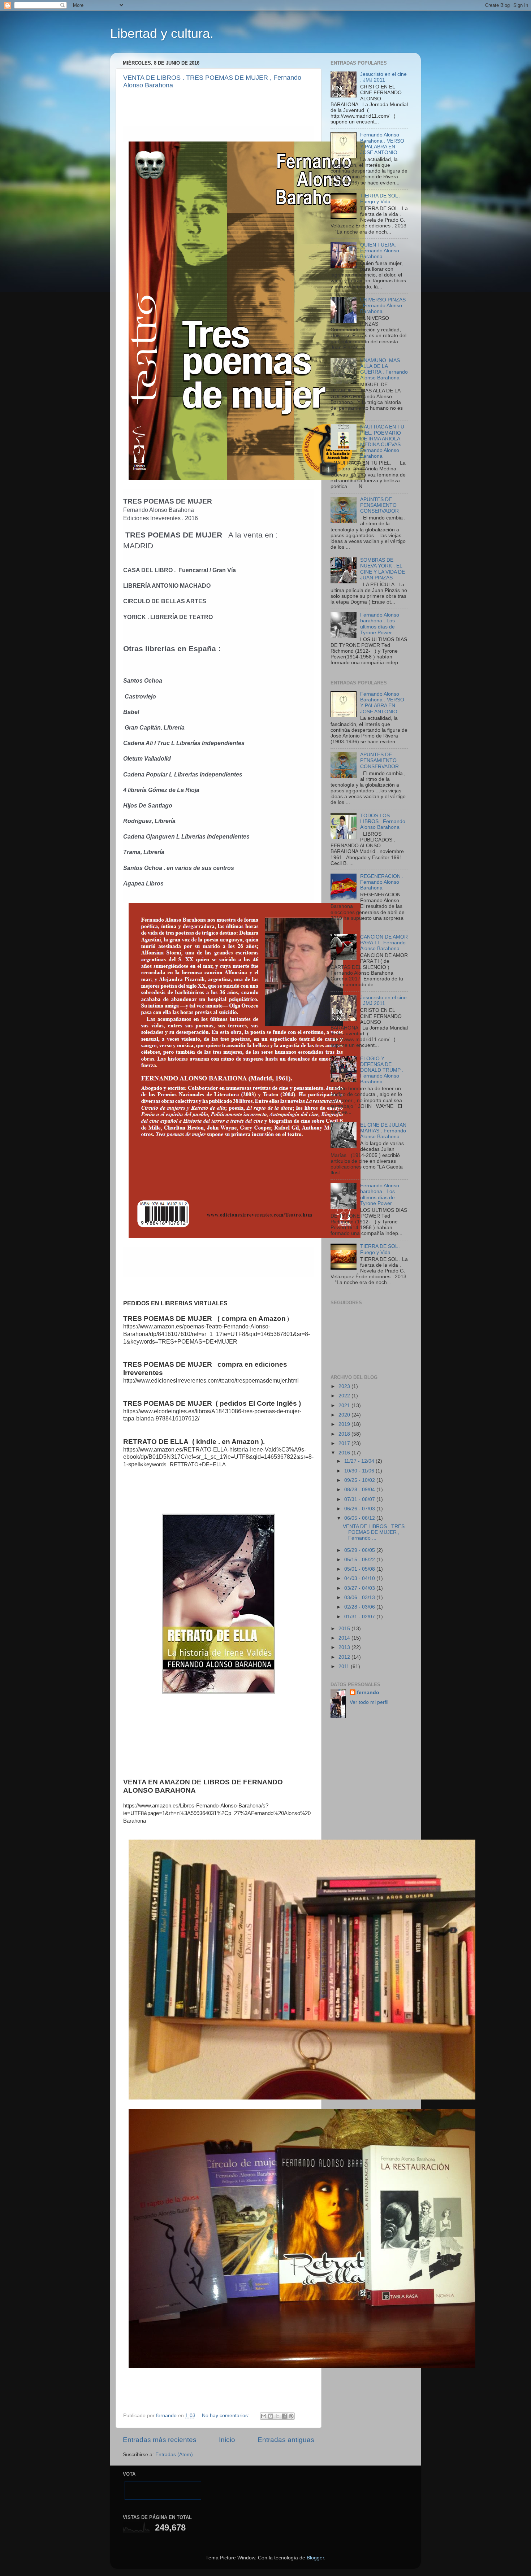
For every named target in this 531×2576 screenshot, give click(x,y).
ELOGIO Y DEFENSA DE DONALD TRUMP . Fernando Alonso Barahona (382, 1070)
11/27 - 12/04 (360, 1461)
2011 (345, 1666)
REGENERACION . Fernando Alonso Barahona (382, 882)
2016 (345, 1453)
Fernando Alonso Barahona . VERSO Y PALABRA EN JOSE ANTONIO (382, 144)
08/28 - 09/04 (360, 1490)
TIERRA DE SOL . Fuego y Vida (380, 199)
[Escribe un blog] (271, 2416)
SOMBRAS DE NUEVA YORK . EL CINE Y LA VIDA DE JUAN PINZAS (383, 569)
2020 (345, 1415)
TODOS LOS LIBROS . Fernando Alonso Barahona (383, 821)
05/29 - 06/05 (360, 1550)
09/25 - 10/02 (360, 1480)
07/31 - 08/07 (360, 1499)
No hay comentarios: (226, 2416)
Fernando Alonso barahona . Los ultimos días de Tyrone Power (380, 624)
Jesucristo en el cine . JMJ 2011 (383, 77)
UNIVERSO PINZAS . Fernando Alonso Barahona (383, 306)
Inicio (227, 2440)
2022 (345, 1396)
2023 (345, 1386)
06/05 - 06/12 (360, 1518)
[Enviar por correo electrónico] (264, 2416)
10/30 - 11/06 (360, 1471)
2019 (345, 1424)
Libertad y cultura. (162, 33)
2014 (345, 1638)
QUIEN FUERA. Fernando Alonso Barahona (380, 251)
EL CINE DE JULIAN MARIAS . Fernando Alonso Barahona (383, 1131)
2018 (345, 1434)
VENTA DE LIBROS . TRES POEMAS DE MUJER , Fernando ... (374, 1532)
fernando (368, 1692)
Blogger (315, 2558)
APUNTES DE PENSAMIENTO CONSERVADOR (379, 505)
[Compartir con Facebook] (284, 2416)
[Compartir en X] (277, 2416)
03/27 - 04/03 (360, 1588)
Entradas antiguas (286, 2440)
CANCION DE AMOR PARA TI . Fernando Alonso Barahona (384, 943)
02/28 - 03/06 (360, 1607)
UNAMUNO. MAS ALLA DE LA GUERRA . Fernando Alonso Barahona (384, 369)
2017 (345, 1443)
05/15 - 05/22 (360, 1560)
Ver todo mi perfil (369, 1702)
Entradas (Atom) (174, 2455)
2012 (345, 1657)
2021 (345, 1406)
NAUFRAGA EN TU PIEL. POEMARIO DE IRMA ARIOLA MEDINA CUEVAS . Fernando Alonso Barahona (382, 441)
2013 (345, 1647)
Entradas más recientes (160, 2440)
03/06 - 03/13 (360, 1598)
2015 (345, 1629)
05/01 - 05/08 (360, 1569)
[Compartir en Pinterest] (291, 2416)
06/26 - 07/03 (360, 1509)
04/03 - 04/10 (360, 1578)
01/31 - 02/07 (360, 1617)
